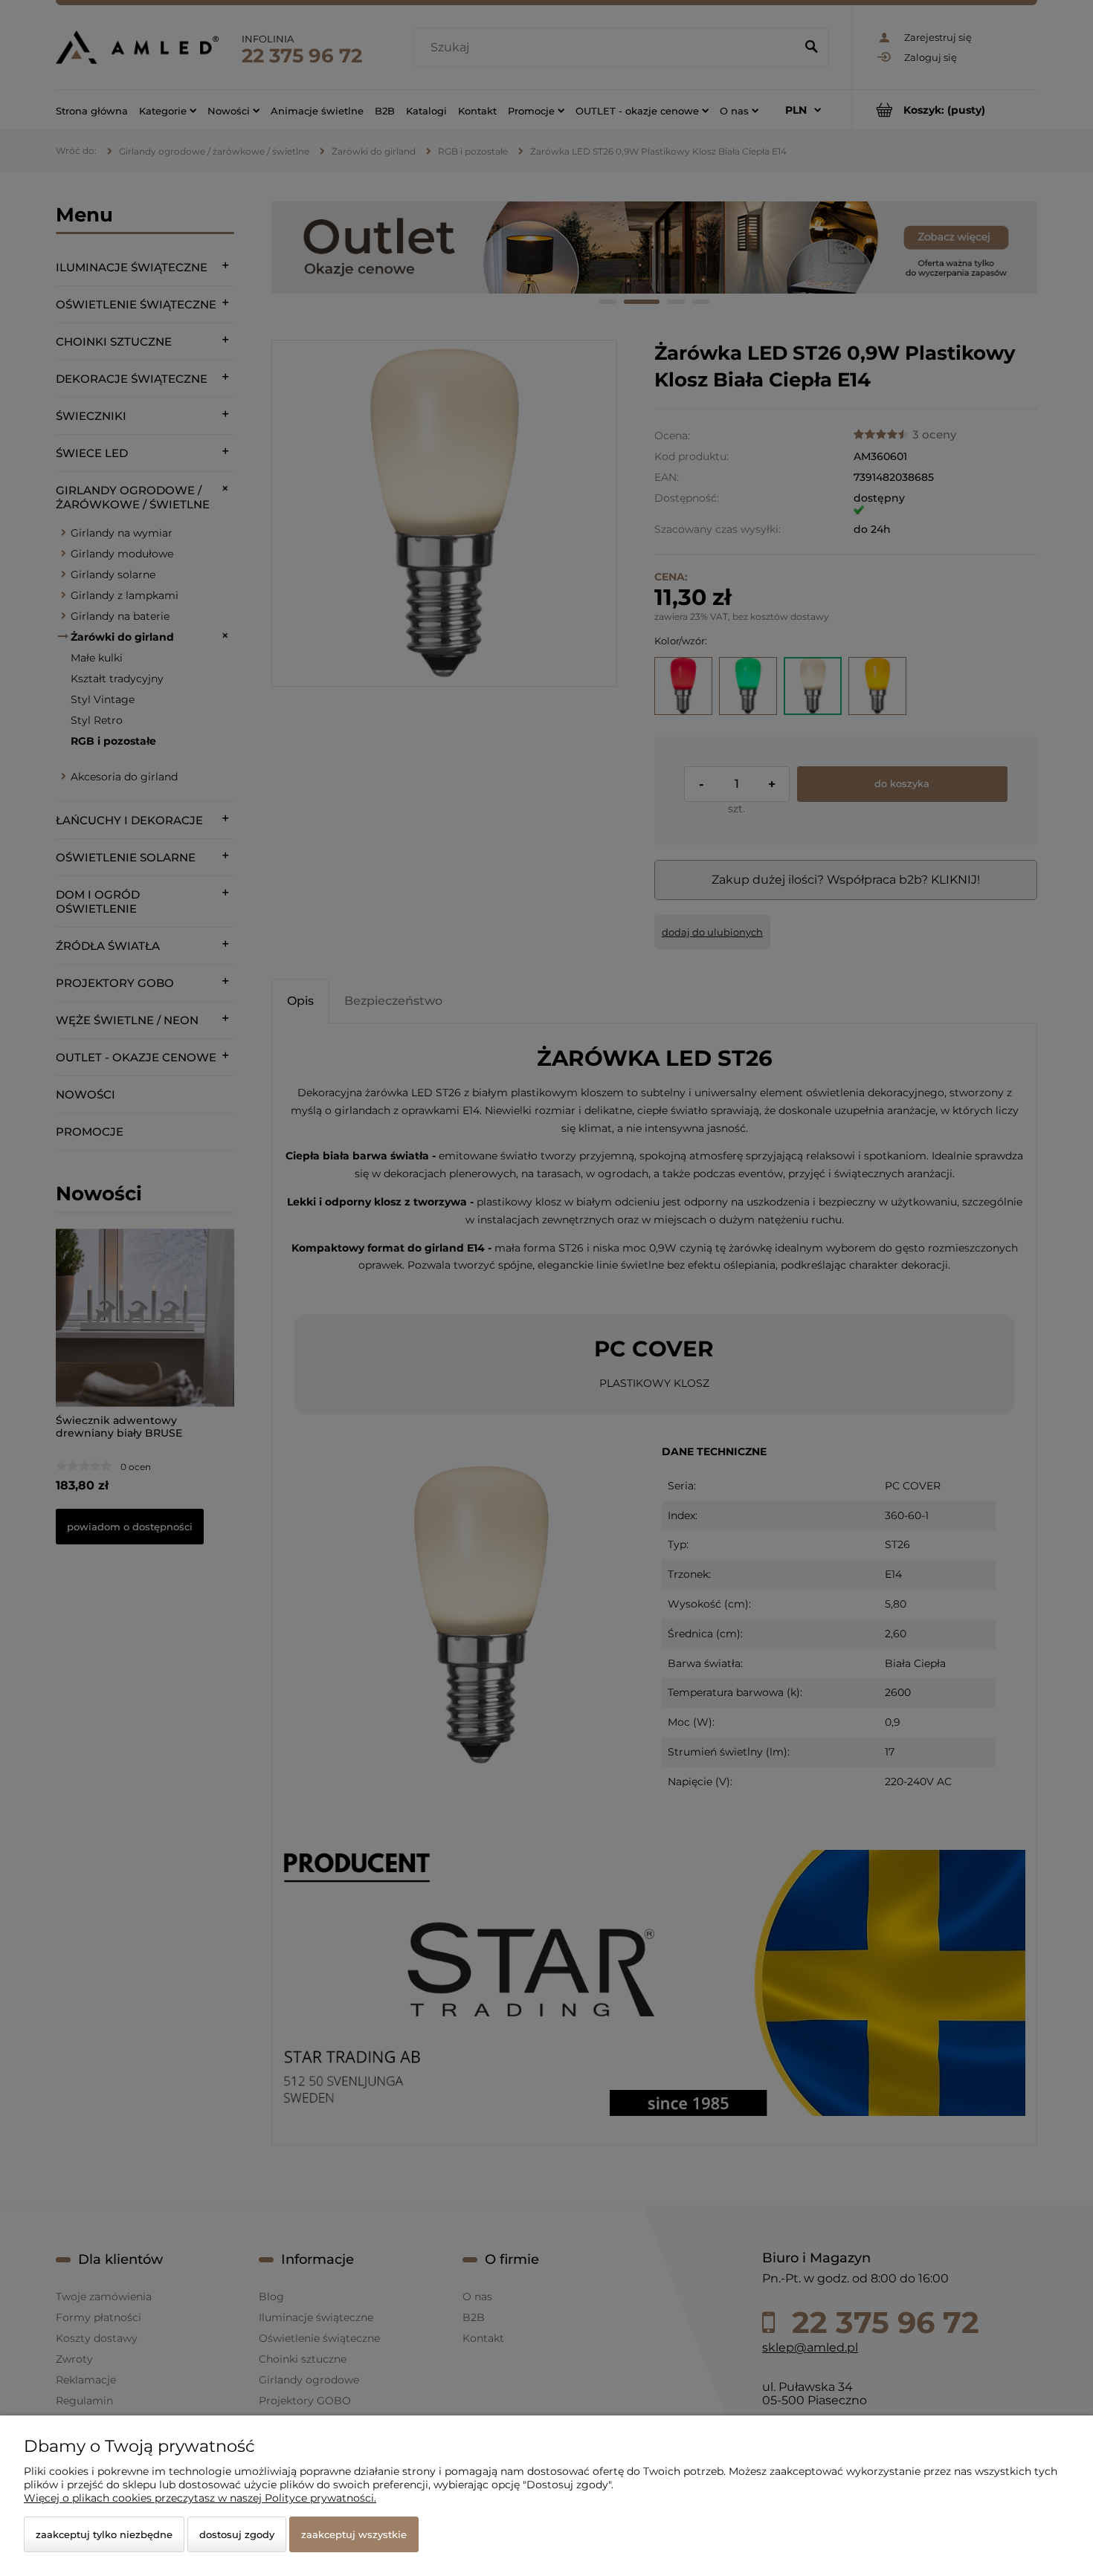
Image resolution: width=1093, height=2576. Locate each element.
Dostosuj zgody (237, 2534)
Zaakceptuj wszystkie (354, 2534)
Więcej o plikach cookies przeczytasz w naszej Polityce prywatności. (200, 2498)
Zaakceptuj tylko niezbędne (104, 2534)
